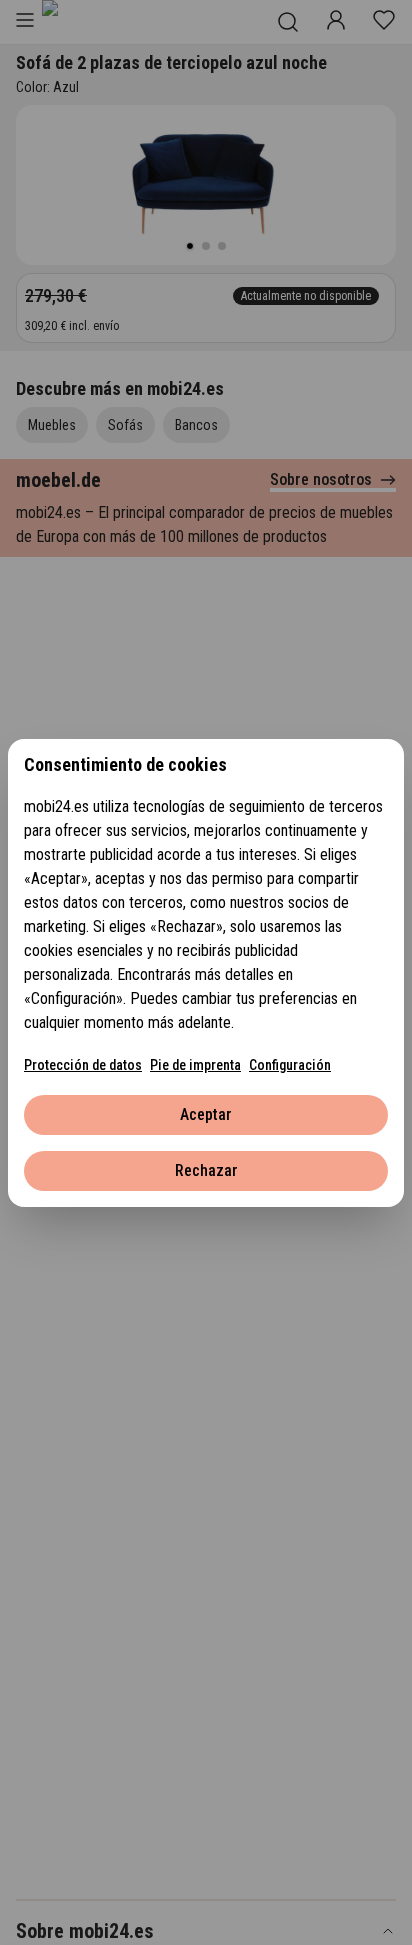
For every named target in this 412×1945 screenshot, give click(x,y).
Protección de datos (83, 1065)
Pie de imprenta (195, 1065)
